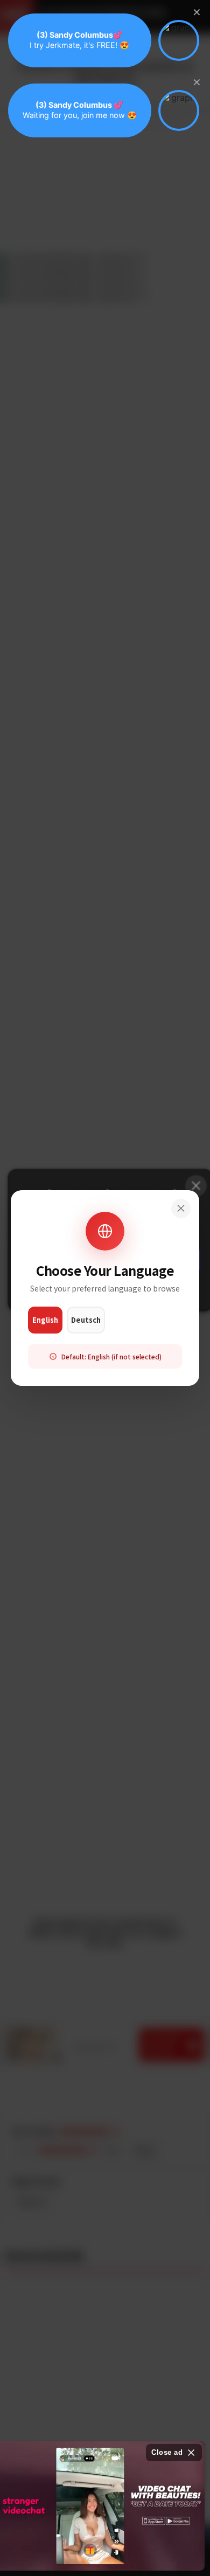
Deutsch (86, 1320)
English (45, 1320)
